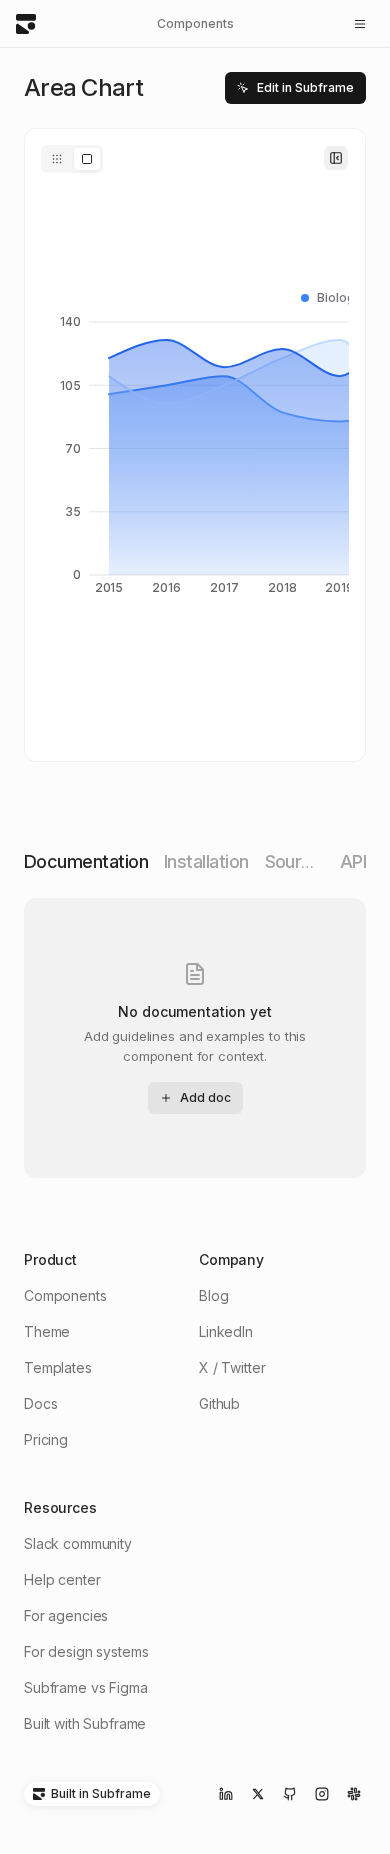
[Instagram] (322, 1794)
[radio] (57, 159)
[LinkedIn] (226, 1794)
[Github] (290, 1794)
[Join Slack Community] (354, 1794)
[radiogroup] (72, 159)
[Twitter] (258, 1794)
